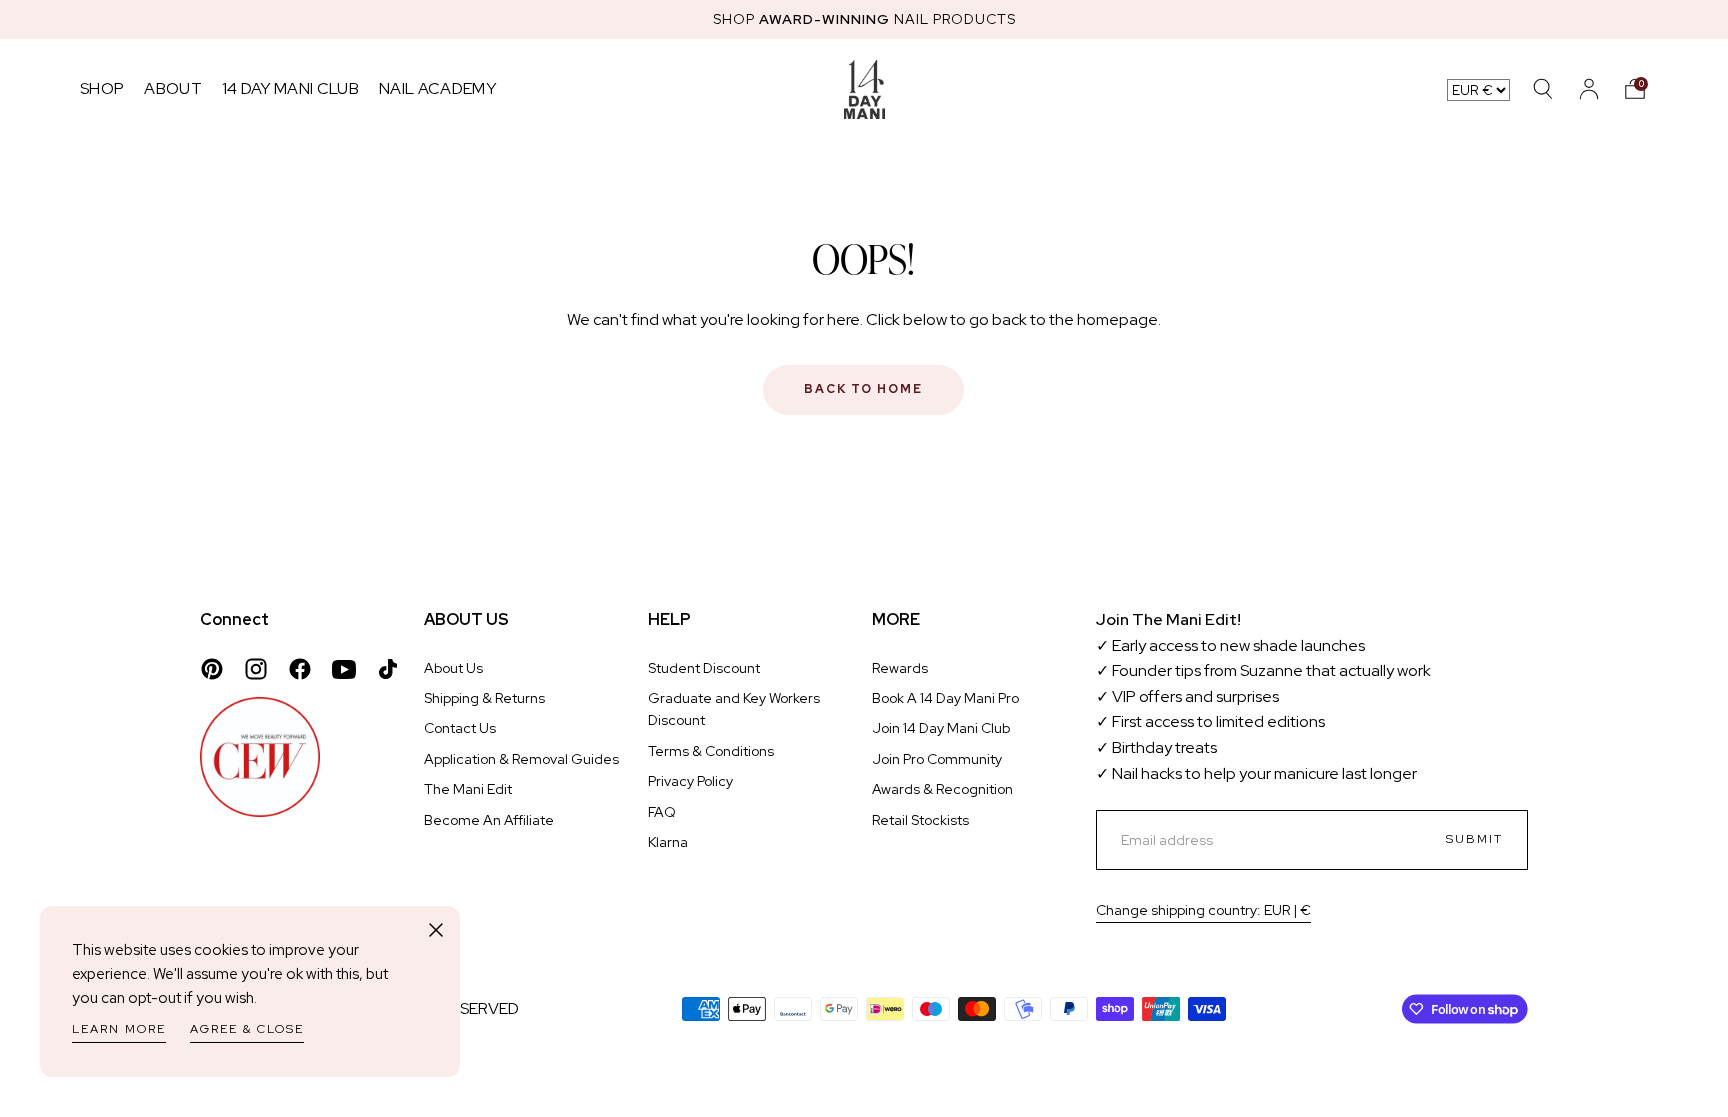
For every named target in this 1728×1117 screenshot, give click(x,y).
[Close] (436, 930)
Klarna (668, 842)
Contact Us (460, 728)
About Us (453, 668)
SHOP (102, 88)
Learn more (119, 1029)
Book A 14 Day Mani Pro (945, 698)
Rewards (900, 668)
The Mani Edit (468, 789)
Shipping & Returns (484, 698)
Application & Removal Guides (521, 759)
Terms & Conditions (711, 751)
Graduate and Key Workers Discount (734, 709)
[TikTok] (388, 669)
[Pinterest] (212, 669)
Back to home (863, 389)
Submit (1474, 839)
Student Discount (704, 668)
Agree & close (247, 1029)
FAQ (662, 812)
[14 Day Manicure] (864, 89)
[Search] (1543, 89)
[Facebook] (300, 669)
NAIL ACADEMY (437, 88)
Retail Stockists (920, 820)
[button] (1635, 89)
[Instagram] (256, 669)
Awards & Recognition (942, 789)
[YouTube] (344, 669)
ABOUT (173, 88)
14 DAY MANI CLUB (290, 88)
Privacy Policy (690, 781)
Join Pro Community (937, 759)
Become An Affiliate (489, 820)
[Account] (1589, 89)
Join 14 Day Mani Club (941, 728)
